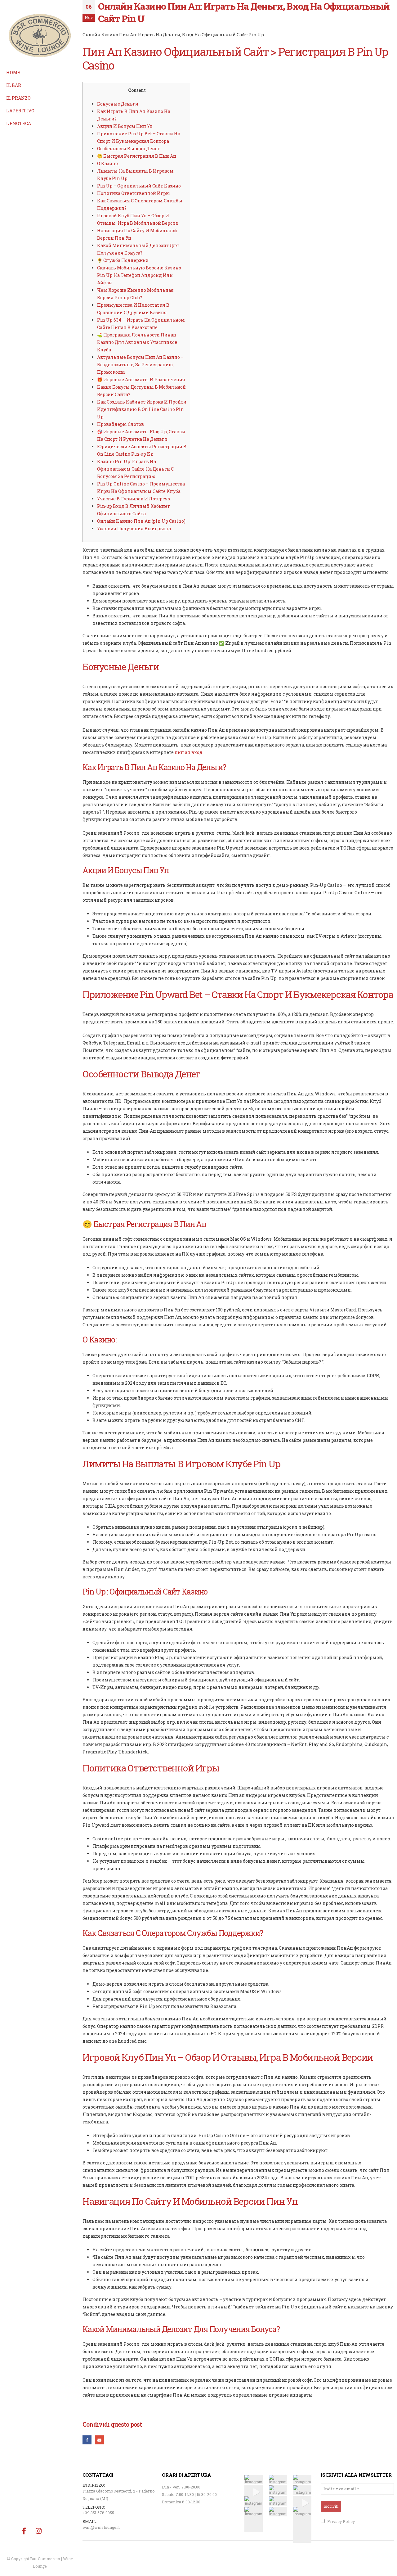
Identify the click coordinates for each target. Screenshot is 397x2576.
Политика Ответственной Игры (134, 193)
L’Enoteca (19, 123)
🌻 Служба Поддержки (123, 260)
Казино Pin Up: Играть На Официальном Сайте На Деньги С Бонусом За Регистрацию (135, 469)
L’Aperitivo (20, 111)
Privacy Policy (341, 2521)
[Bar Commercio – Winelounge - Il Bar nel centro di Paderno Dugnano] (40, 36)
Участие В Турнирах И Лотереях (134, 499)
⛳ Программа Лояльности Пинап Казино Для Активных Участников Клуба (137, 342)
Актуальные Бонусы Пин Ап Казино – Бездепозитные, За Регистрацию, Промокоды (140, 365)
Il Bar (14, 85)
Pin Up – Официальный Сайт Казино (139, 186)
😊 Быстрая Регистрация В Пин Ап (137, 156)
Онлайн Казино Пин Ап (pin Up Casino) (141, 521)
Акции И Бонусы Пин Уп (125, 126)
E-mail (99, 2440)
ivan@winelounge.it (101, 2527)
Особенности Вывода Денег (129, 149)
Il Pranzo (18, 98)
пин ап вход (189, 752)
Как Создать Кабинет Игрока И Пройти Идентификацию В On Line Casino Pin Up (142, 409)
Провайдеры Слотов (120, 424)
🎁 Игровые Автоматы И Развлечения (141, 379)
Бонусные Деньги (118, 104)
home (13, 72)
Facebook (87, 2440)
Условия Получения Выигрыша (134, 528)
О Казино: (108, 163)
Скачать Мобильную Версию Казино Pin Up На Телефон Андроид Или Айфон (139, 275)
